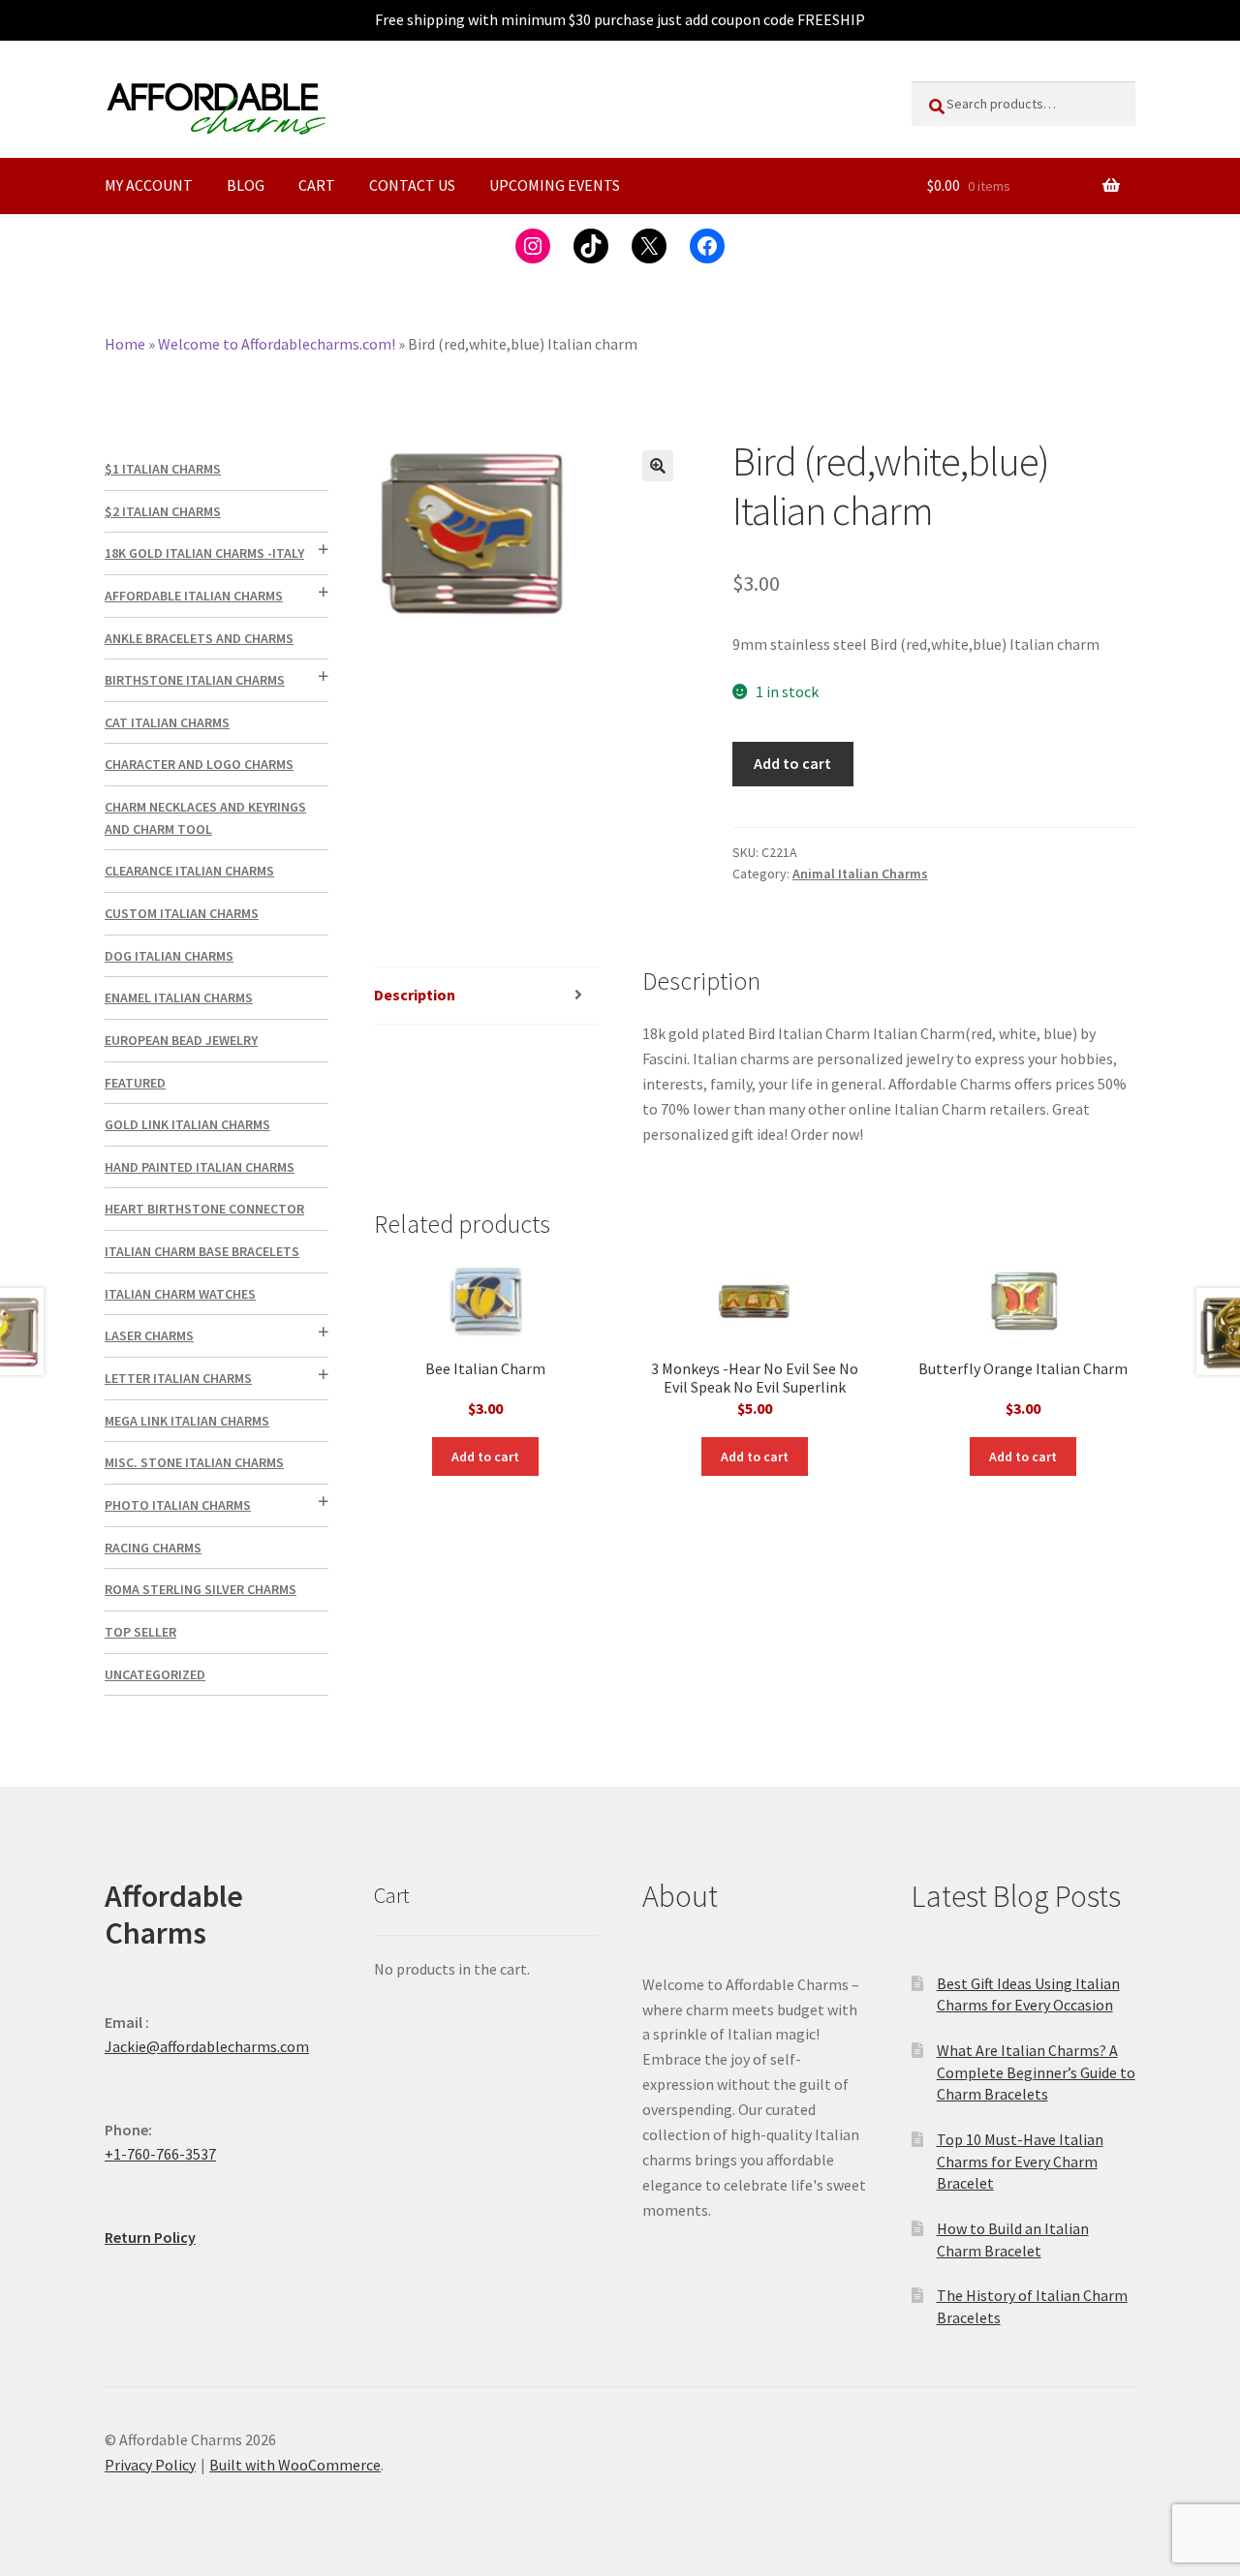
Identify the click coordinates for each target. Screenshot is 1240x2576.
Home (125, 344)
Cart (317, 185)
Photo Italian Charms (178, 1505)
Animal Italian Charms (860, 874)
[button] (658, 466)
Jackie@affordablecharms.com (207, 2046)
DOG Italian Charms (169, 956)
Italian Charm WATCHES (180, 1294)
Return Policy (150, 2237)
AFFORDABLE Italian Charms (194, 596)
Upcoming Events (555, 185)
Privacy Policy (150, 2465)
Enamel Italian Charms (179, 997)
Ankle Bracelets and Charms (199, 638)
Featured (135, 1083)
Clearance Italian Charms (189, 871)
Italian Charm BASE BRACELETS (202, 1251)
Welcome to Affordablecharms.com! (277, 344)
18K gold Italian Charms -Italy (204, 553)
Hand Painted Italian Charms (200, 1167)
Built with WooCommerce (295, 2465)
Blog (246, 185)
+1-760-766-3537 (160, 2154)
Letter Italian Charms (178, 1378)
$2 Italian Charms (163, 511)
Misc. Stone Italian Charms (194, 1462)
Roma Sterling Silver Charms (201, 1589)
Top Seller (140, 1632)
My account (149, 185)
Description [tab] (415, 995)
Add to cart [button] (485, 1457)
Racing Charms (153, 1548)
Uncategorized (155, 1674)
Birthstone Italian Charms (195, 680)
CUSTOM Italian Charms (182, 913)
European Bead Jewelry (181, 1040)
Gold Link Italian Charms (187, 1124)
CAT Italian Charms (167, 722)
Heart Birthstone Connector (204, 1209)
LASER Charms (149, 1335)
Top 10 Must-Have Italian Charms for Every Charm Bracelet (1020, 2161)
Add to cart (792, 763)
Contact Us (412, 185)
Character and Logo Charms (199, 764)
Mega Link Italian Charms (187, 1421)
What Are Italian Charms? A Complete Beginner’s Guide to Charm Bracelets (1036, 2072)
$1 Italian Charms (163, 469)
